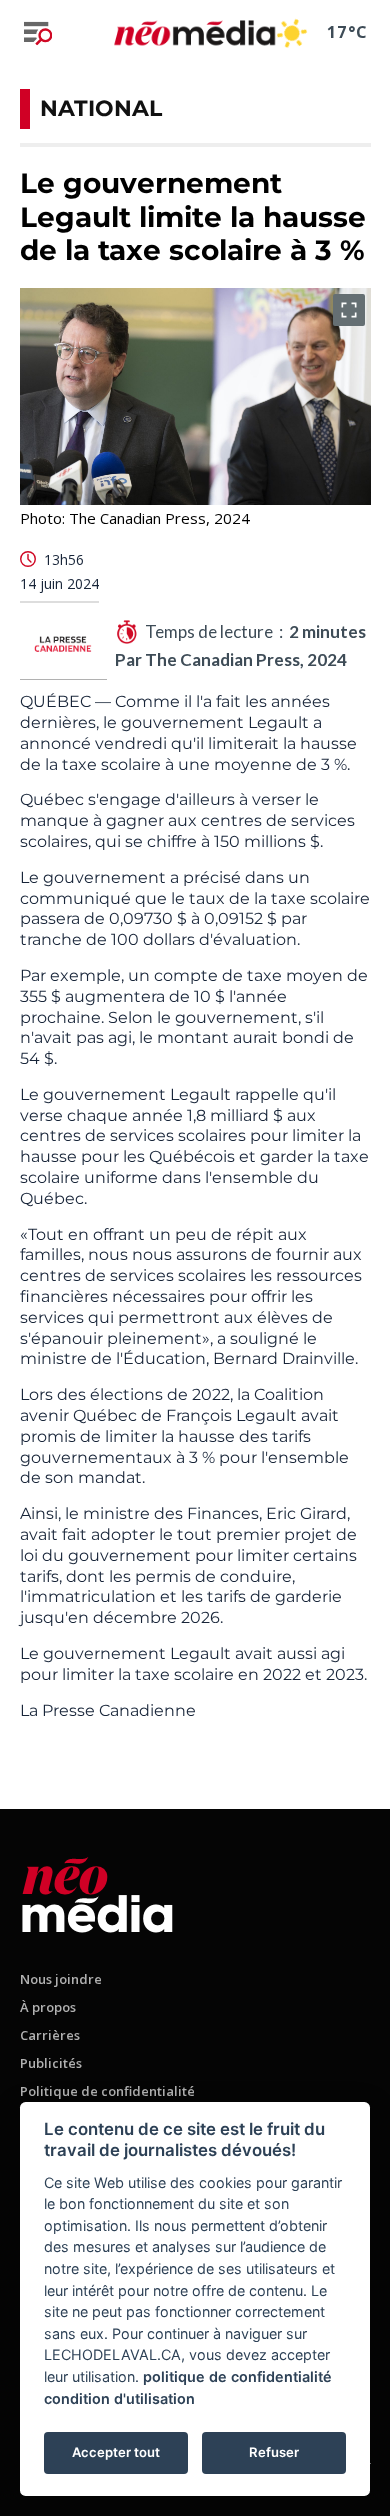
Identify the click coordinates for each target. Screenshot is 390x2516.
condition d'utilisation (119, 2398)
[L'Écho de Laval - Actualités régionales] (194, 32)
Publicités (51, 2063)
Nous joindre (61, 1979)
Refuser (274, 2452)
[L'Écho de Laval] (97, 1891)
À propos (48, 2007)
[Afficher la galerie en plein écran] (349, 310)
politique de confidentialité (237, 2376)
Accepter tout (116, 2452)
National (101, 108)
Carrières (50, 2035)
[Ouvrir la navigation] (38, 33)
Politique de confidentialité (107, 2091)
